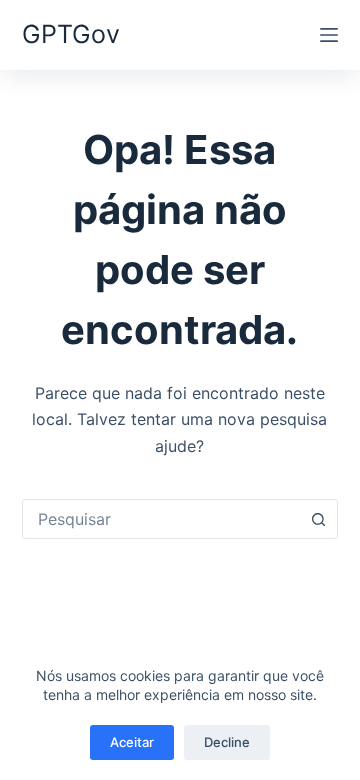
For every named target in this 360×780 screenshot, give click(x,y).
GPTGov (71, 34)
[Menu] (329, 35)
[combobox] (161, 519)
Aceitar (132, 742)
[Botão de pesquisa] (318, 519)
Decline (227, 742)
